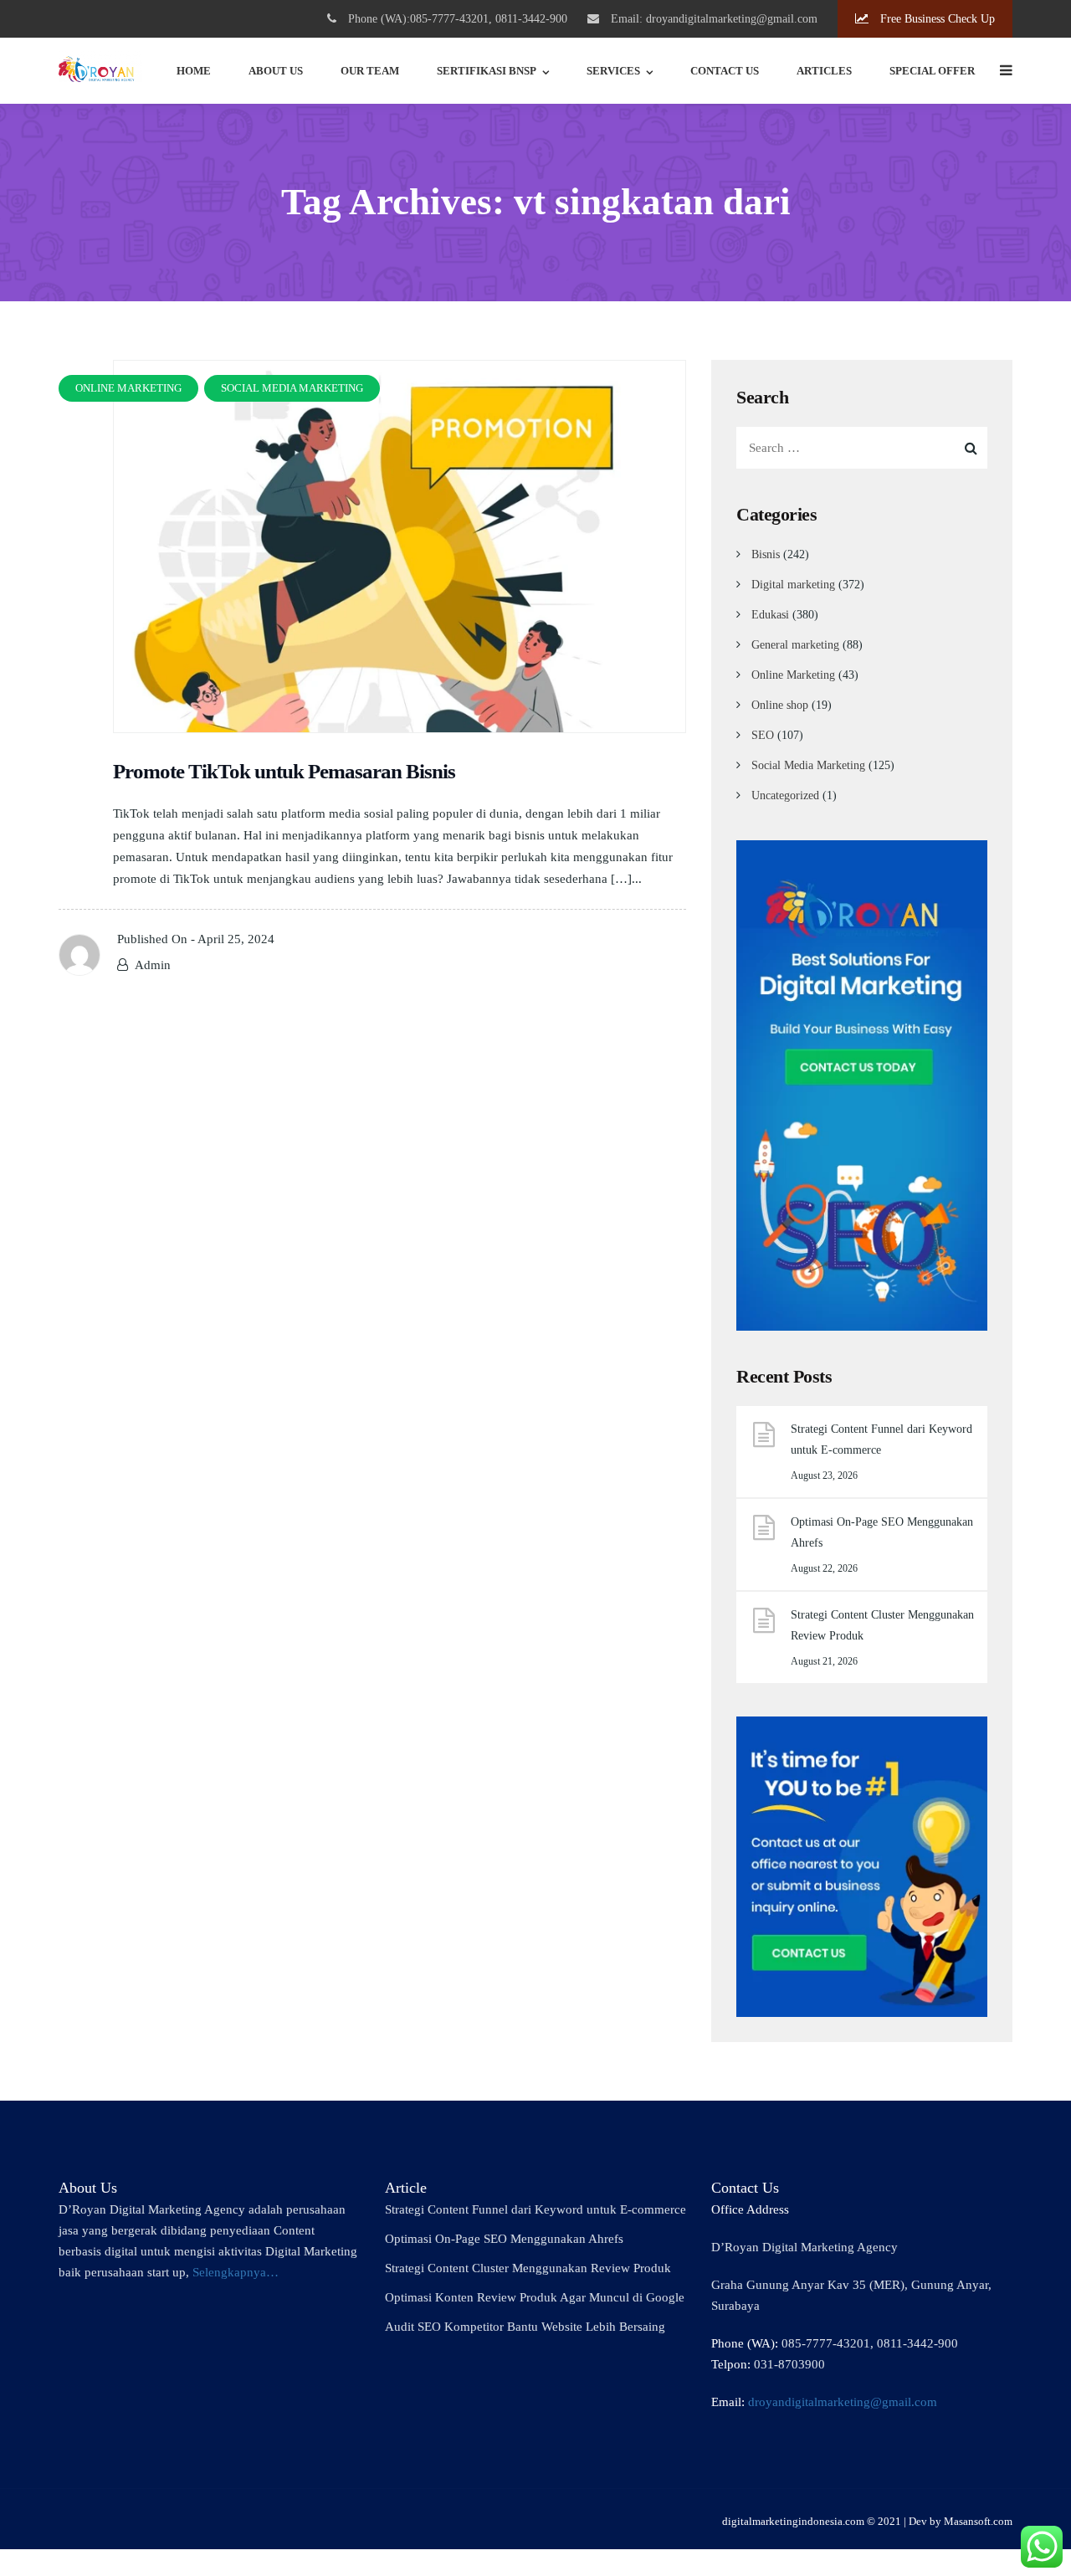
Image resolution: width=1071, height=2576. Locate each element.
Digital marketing (793, 585)
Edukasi (770, 615)
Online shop (780, 705)
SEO (763, 735)
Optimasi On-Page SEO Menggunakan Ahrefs (882, 1532)
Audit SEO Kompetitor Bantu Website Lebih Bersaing (525, 2327)
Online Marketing (793, 675)
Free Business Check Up (936, 19)
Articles (824, 71)
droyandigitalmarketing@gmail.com (843, 2402)
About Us (276, 71)
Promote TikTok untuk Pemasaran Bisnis (284, 771)
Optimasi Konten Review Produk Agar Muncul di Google (535, 2297)
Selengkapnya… (236, 2272)
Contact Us (725, 71)
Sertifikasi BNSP (487, 71)
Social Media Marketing (808, 765)
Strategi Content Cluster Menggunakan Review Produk (882, 1625)
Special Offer (932, 71)
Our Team (370, 71)
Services (613, 71)
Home (194, 71)
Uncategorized (785, 795)
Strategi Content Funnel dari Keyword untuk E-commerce (881, 1439)
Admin (153, 965)
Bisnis (766, 554)
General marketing (795, 645)
